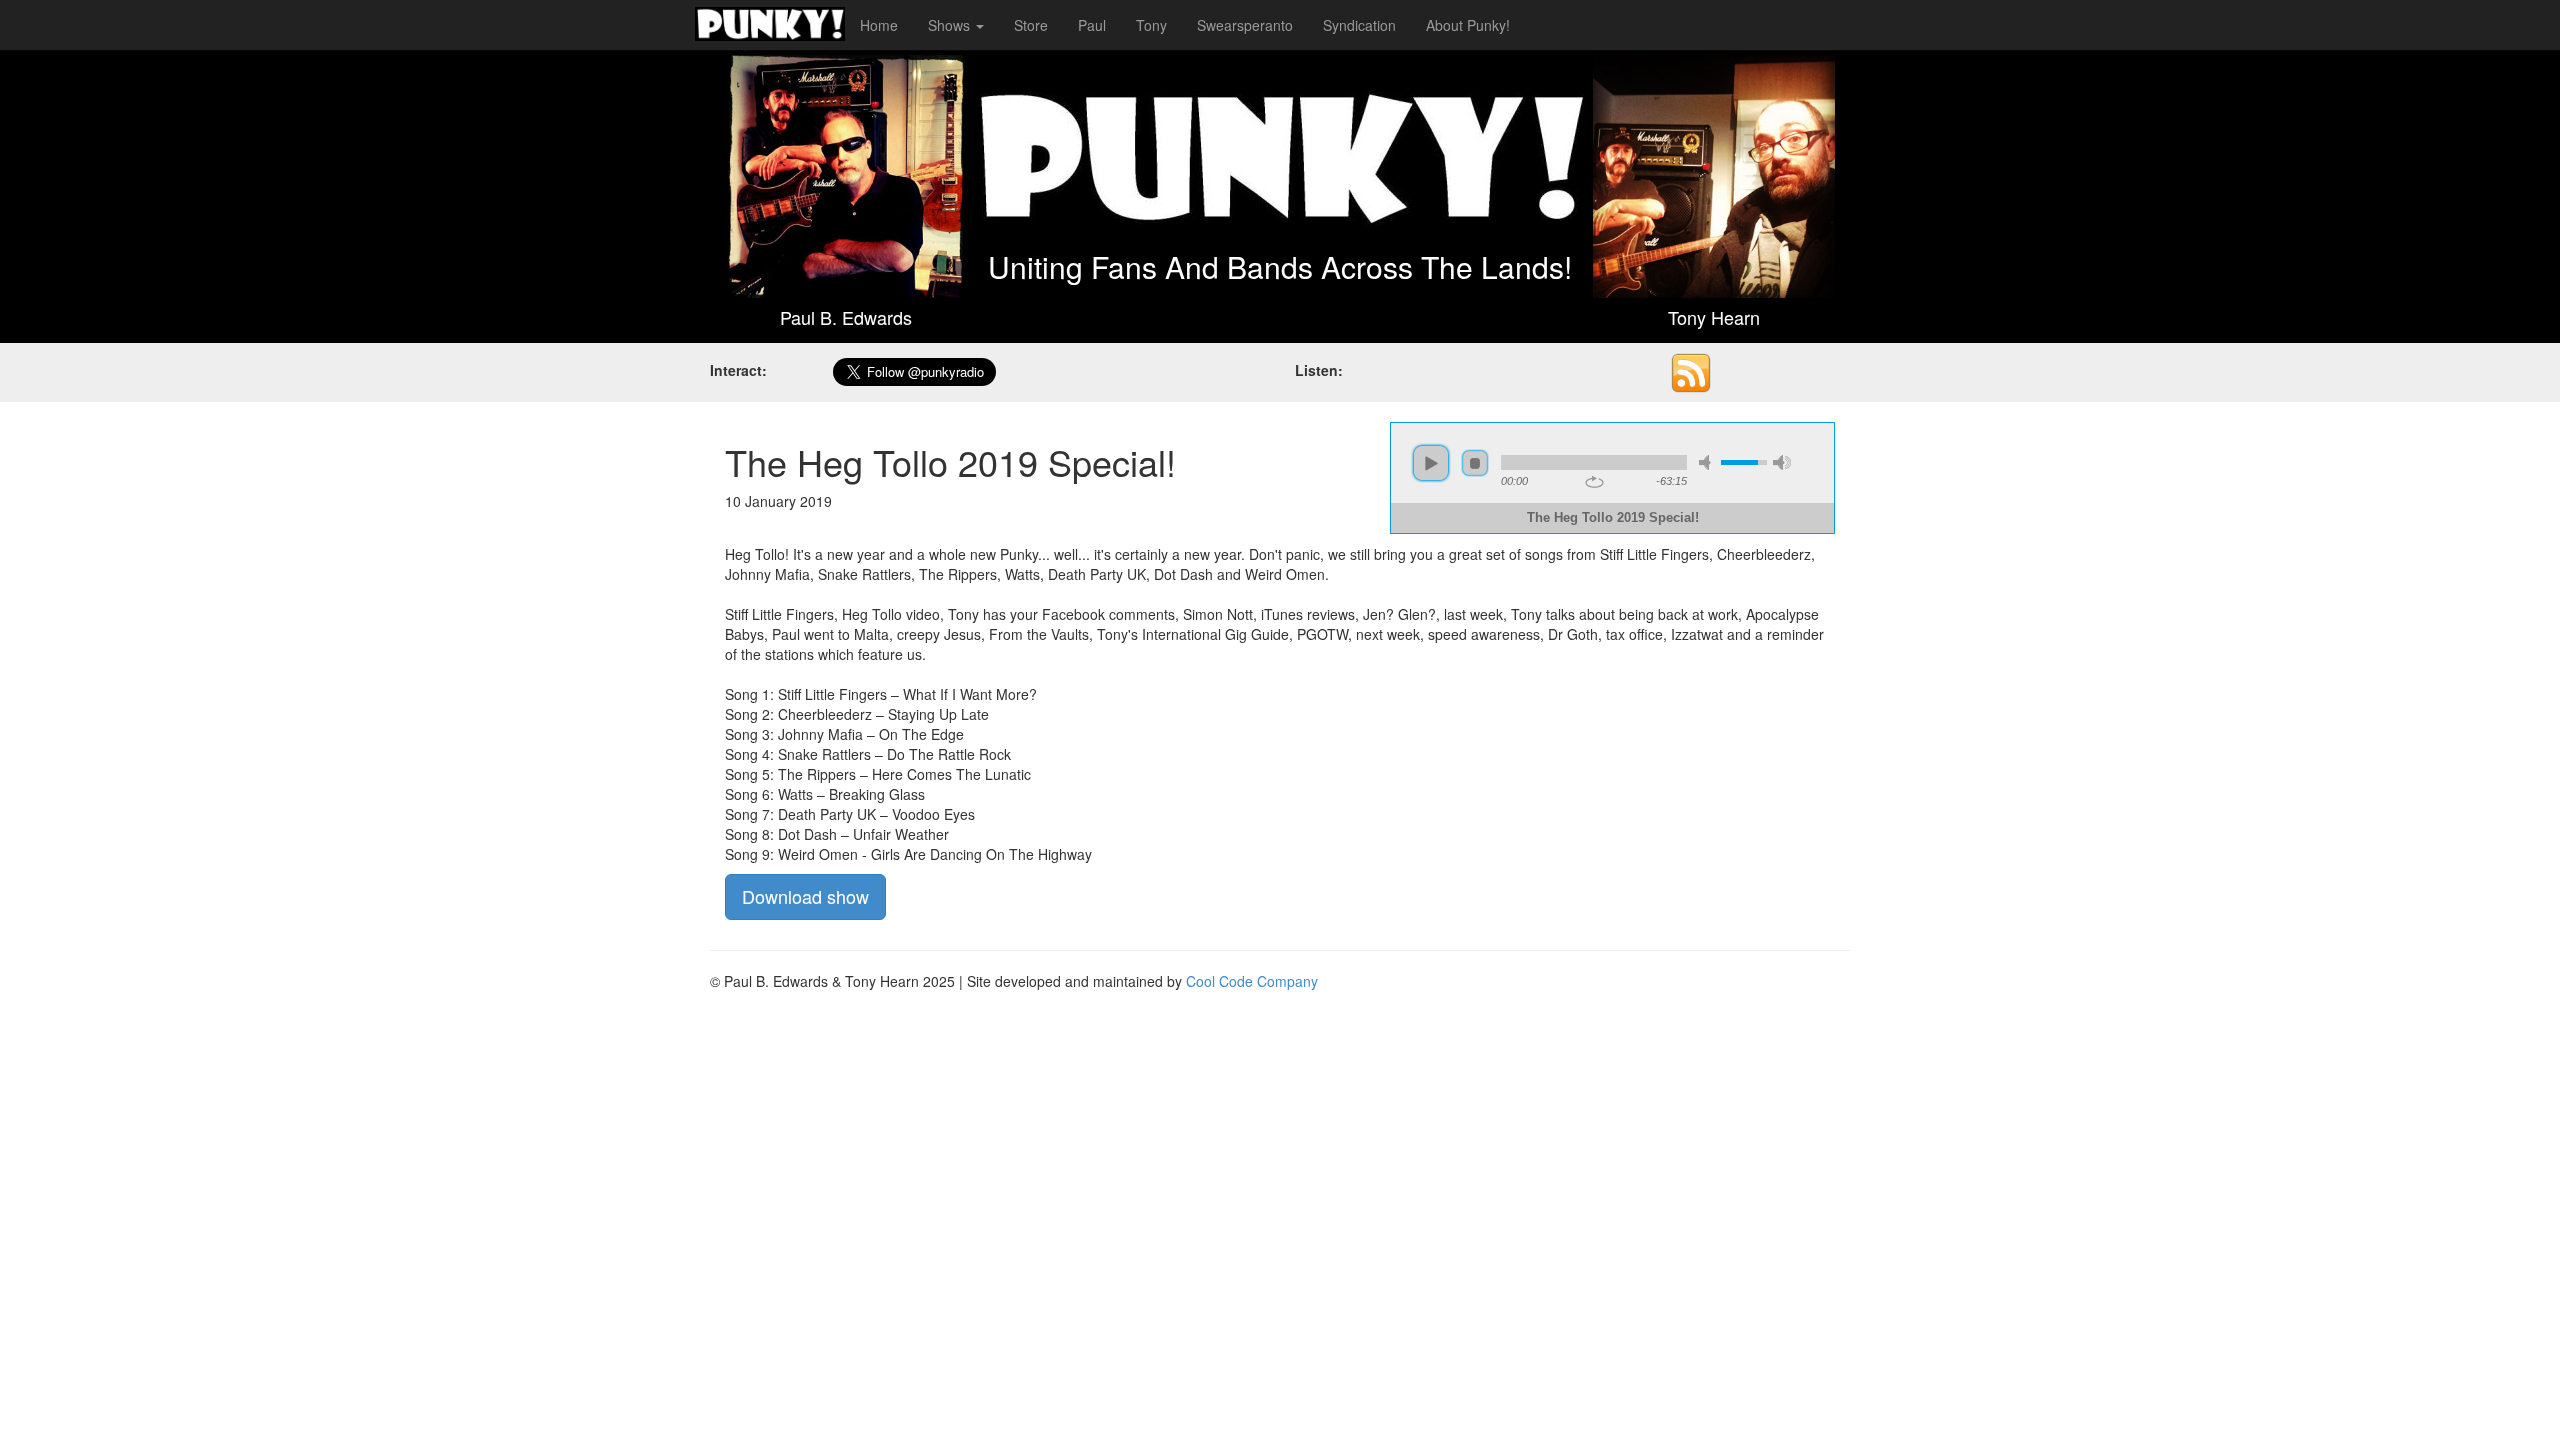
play (1431, 463)
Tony (1151, 25)
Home (879, 25)
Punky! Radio (770, 25)
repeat (1594, 482)
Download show (805, 896)
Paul (1092, 25)
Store (1031, 25)
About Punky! (1468, 25)
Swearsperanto (1245, 25)
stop (1475, 463)
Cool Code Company (1252, 981)
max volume (1782, 462)
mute (1708, 462)
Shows (951, 25)
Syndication (1359, 25)
